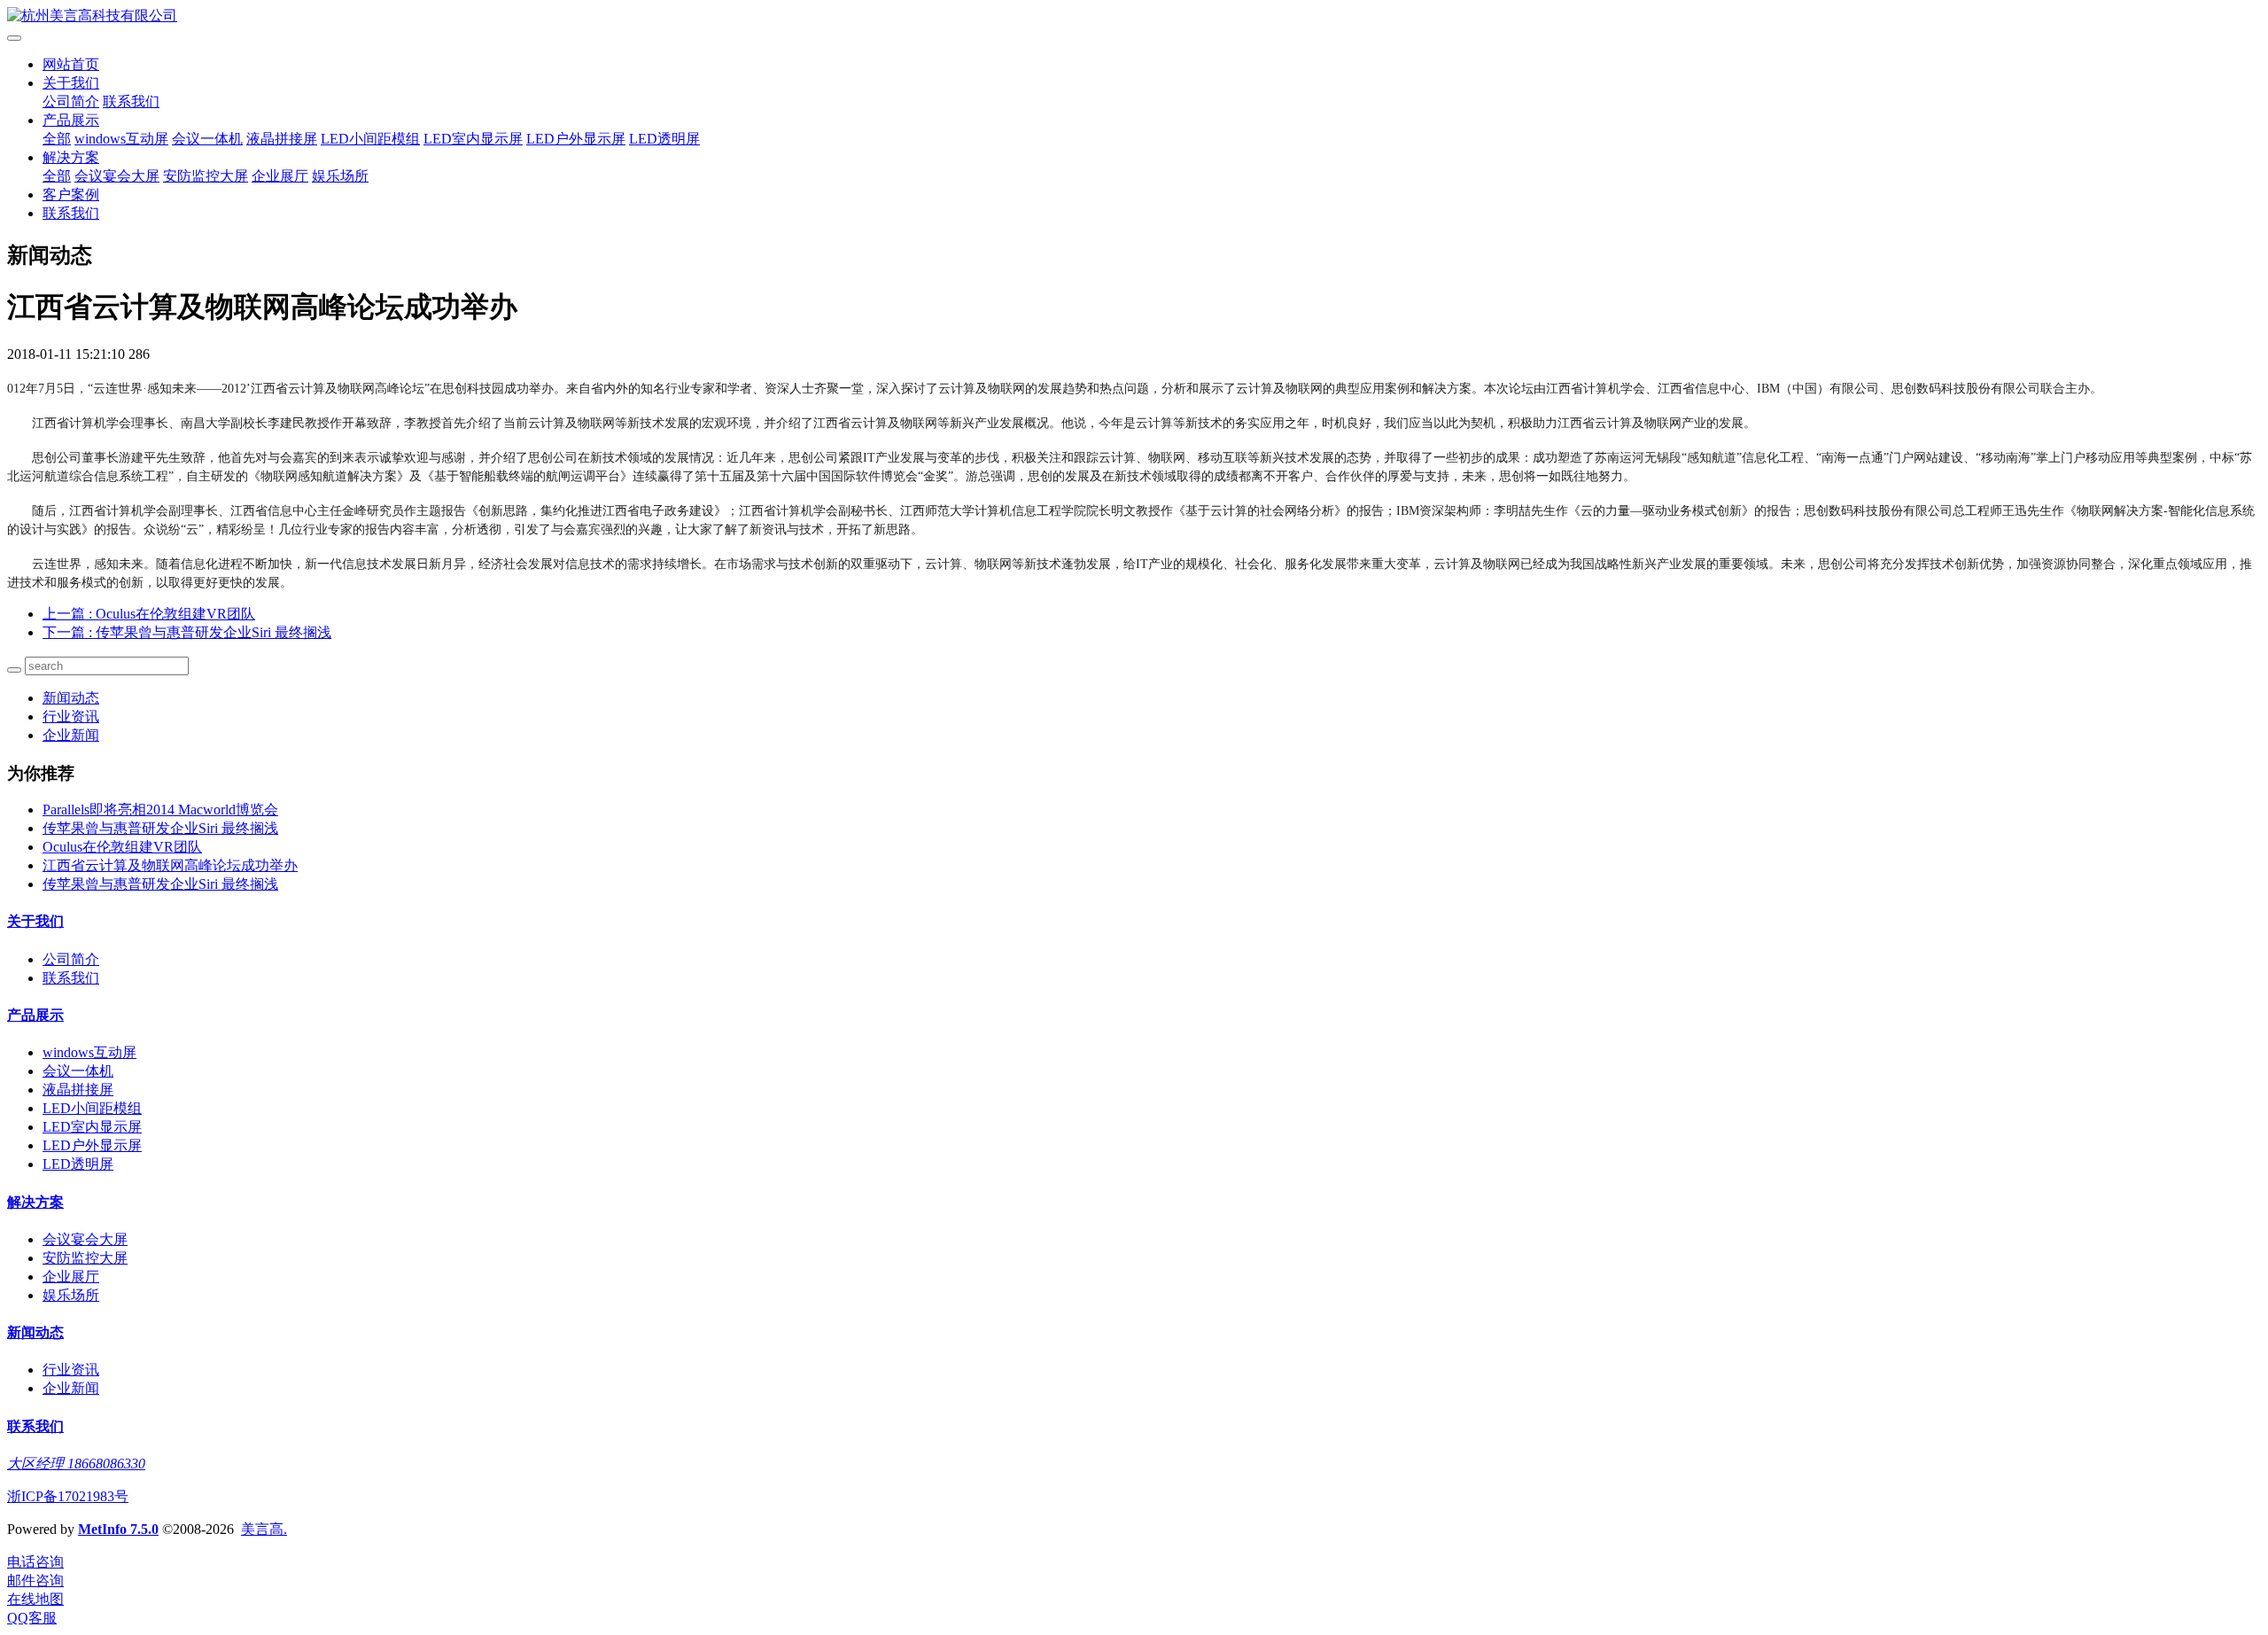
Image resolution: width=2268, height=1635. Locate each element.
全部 (57, 139)
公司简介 (71, 101)
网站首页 (71, 64)
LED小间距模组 (370, 139)
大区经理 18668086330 (76, 1464)
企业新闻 (71, 735)
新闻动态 (71, 698)
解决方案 (71, 157)
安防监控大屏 (206, 176)
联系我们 (131, 101)
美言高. (264, 1529)
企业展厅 (280, 176)
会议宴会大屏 (117, 176)
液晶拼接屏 (282, 139)
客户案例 (71, 195)
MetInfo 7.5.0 (118, 1529)
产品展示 (71, 120)
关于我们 (71, 83)
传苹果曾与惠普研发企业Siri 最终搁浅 (160, 828)
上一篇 (149, 614)
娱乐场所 (340, 176)
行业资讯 (71, 716)
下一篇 (187, 632)
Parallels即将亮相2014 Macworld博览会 (160, 810)
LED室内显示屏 (473, 139)
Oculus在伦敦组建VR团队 (122, 847)
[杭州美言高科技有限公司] (1134, 16)
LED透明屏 (664, 139)
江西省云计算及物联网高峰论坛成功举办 (170, 865)
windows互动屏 (121, 139)
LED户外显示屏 (576, 139)
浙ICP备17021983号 (68, 1496)
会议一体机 (207, 139)
